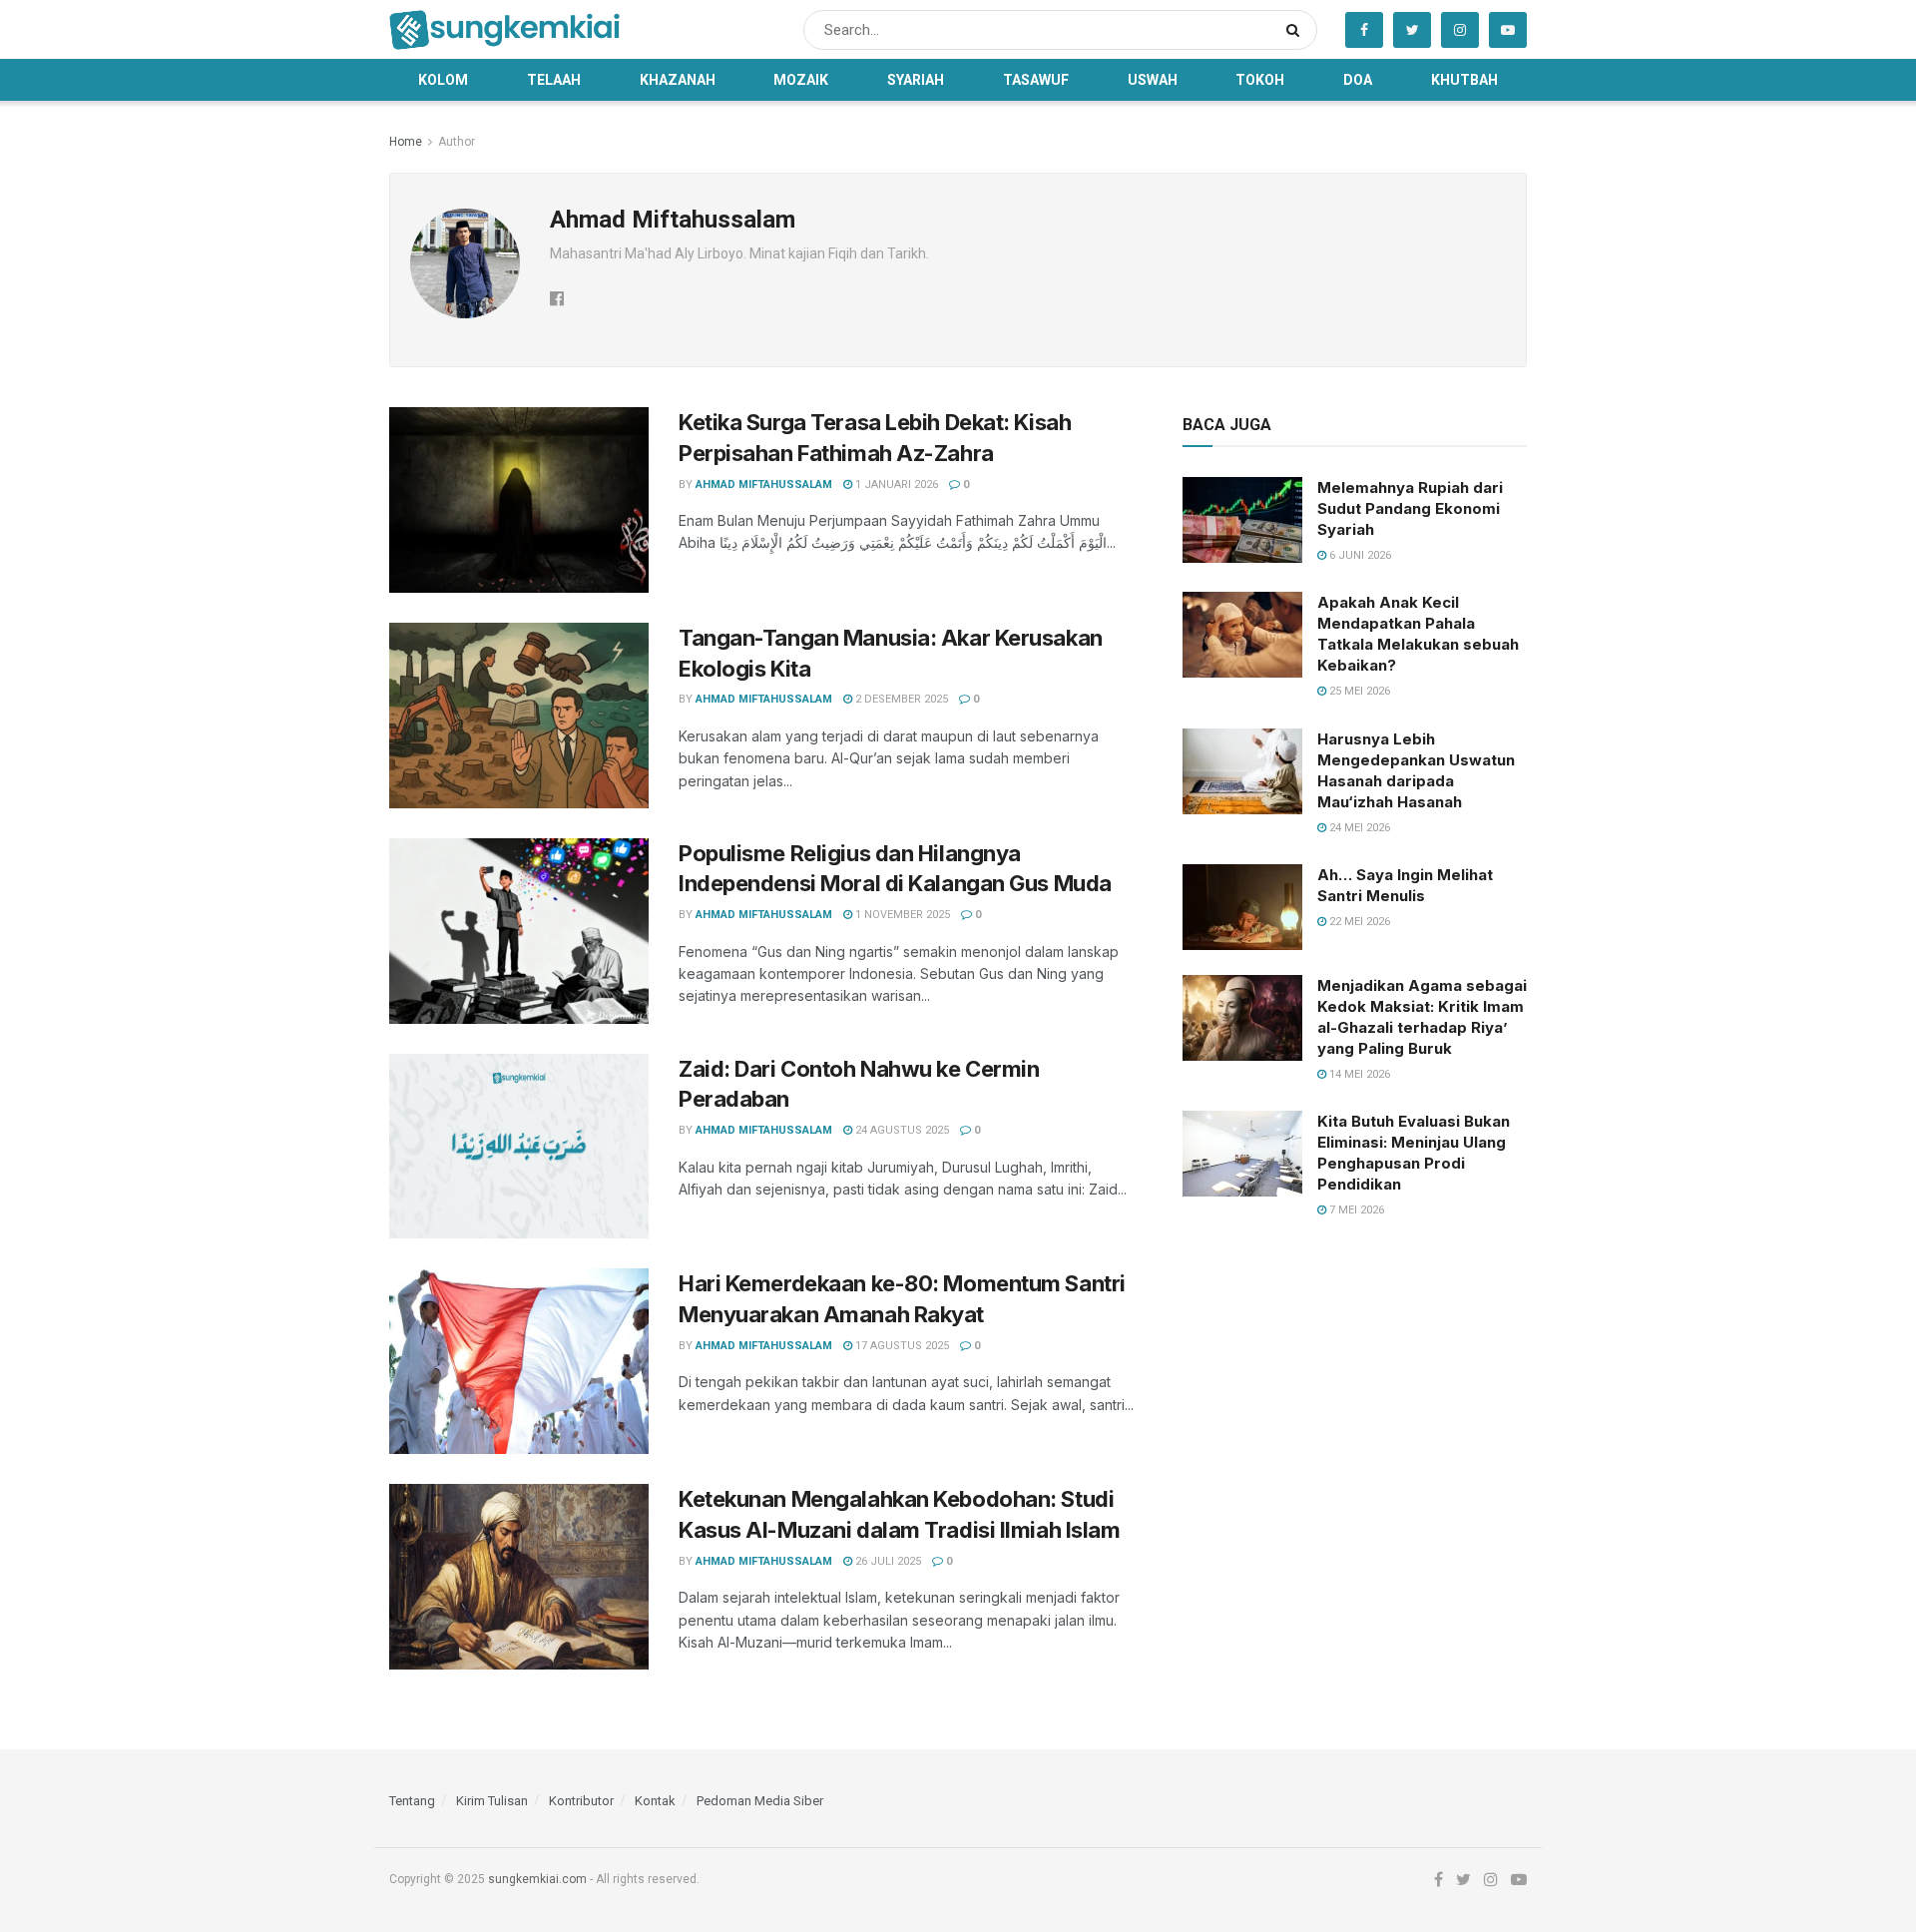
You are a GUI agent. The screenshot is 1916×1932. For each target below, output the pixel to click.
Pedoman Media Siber (760, 1801)
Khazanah (678, 80)
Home (406, 142)
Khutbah (1464, 80)
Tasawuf (1036, 80)
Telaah (554, 80)
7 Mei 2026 (1355, 1210)
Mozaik (801, 80)
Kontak (655, 1801)
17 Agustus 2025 (901, 1346)
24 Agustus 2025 (901, 1130)
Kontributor (581, 1801)
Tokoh (1260, 80)
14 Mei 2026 (1358, 1074)
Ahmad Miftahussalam (764, 484)
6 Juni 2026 (1359, 555)
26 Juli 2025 (887, 1561)
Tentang (412, 1801)
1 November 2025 (901, 915)
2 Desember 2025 (900, 699)
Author (457, 142)
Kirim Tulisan (492, 1801)
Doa (1358, 80)
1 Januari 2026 (895, 484)
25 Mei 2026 (1358, 691)
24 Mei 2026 (1358, 828)
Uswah (1153, 80)
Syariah (916, 80)
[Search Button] (1297, 30)
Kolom (443, 80)
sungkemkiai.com (537, 1879)
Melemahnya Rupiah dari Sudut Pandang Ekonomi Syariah (1410, 508)
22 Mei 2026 (1358, 922)
